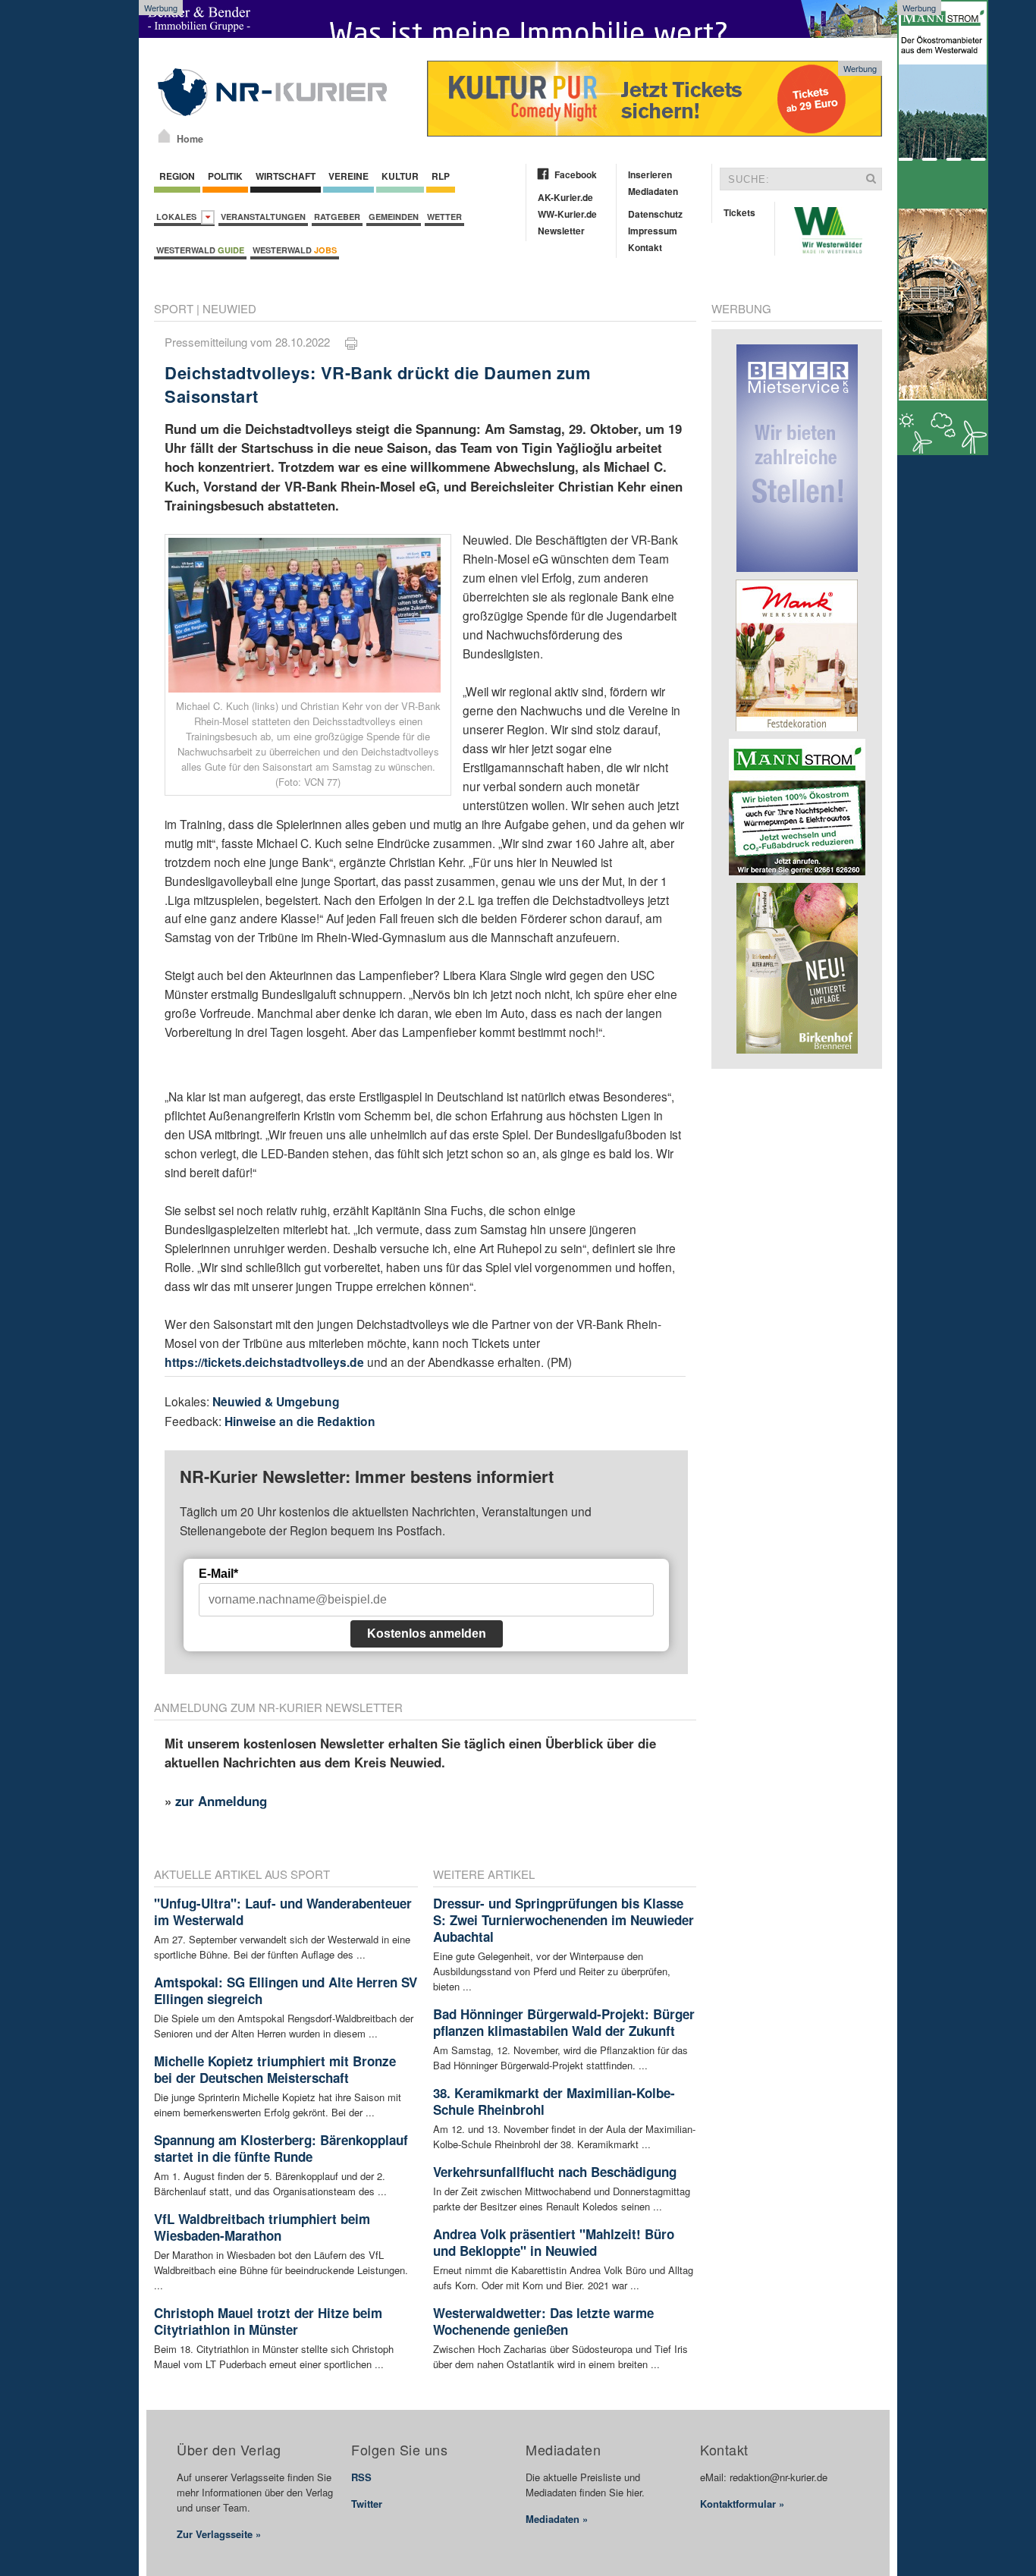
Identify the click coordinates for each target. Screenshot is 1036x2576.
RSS (361, 2477)
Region (177, 176)
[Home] (164, 136)
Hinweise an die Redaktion (300, 1421)
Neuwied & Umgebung (276, 1401)
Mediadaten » (557, 2519)
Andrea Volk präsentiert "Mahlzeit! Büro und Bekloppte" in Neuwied (554, 2242)
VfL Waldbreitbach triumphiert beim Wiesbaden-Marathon (262, 2227)
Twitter (367, 2504)
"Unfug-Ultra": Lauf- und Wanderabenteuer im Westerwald (283, 1912)
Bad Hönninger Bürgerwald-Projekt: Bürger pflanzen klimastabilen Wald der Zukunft (564, 2022)
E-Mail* (218, 1574)
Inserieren (650, 174)
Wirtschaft (286, 176)
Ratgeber (337, 217)
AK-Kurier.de (565, 197)
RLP (441, 176)
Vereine (348, 176)
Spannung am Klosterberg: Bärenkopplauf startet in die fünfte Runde (281, 2148)
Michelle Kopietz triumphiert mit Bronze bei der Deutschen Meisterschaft (275, 2069)
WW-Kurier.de (567, 214)
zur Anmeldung (221, 1801)
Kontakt (645, 247)
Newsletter (561, 231)
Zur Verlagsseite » (219, 2534)
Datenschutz (655, 214)
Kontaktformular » (742, 2504)
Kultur (400, 176)
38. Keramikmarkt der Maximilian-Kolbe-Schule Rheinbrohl (554, 2101)
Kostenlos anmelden (427, 1634)
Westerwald (200, 250)
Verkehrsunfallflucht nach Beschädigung (555, 2172)
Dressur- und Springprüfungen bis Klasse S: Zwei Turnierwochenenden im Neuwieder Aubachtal (564, 1920)
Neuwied (229, 308)
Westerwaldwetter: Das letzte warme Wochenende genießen (543, 2321)
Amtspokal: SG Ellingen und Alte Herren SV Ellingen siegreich (286, 1990)
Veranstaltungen (263, 217)
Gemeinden (394, 217)
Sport (174, 308)
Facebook (576, 174)
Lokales (179, 217)
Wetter (444, 217)
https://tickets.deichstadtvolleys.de (264, 1362)
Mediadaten (653, 191)
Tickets (739, 212)
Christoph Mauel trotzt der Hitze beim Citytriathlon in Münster (268, 2321)
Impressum (653, 231)
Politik (225, 176)
